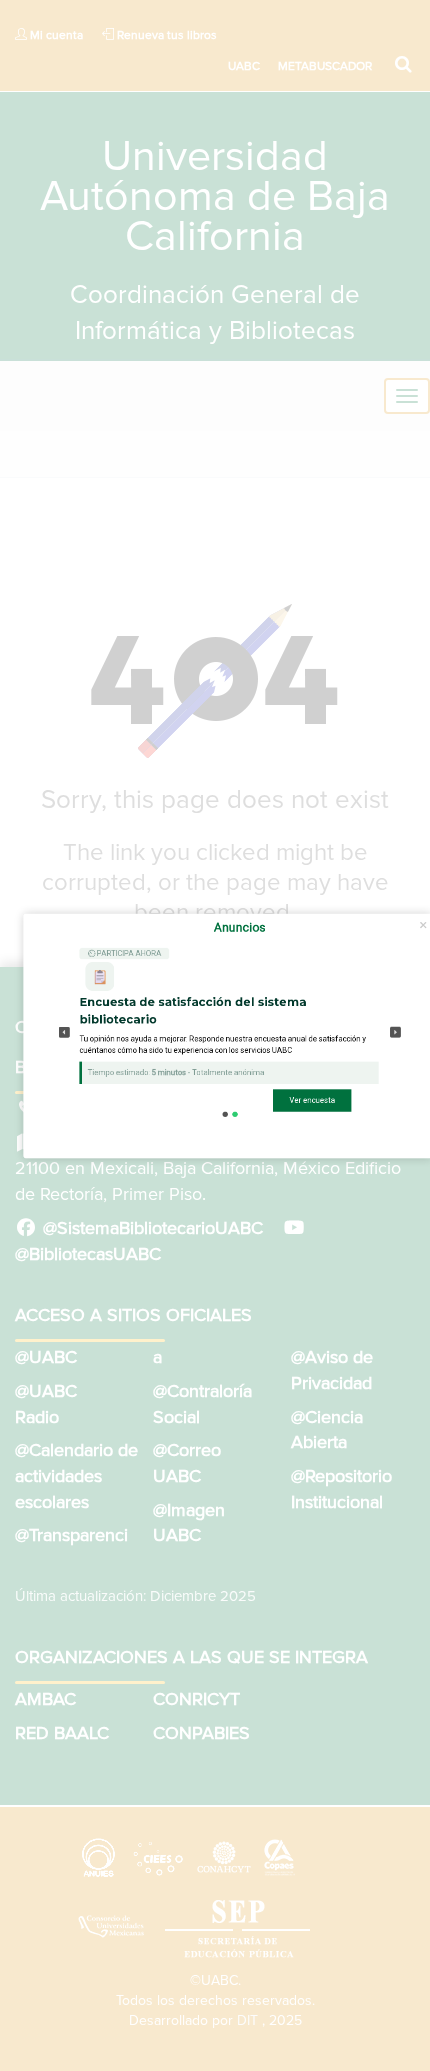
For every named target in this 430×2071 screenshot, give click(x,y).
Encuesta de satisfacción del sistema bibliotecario (192, 1010)
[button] (64, 1031)
